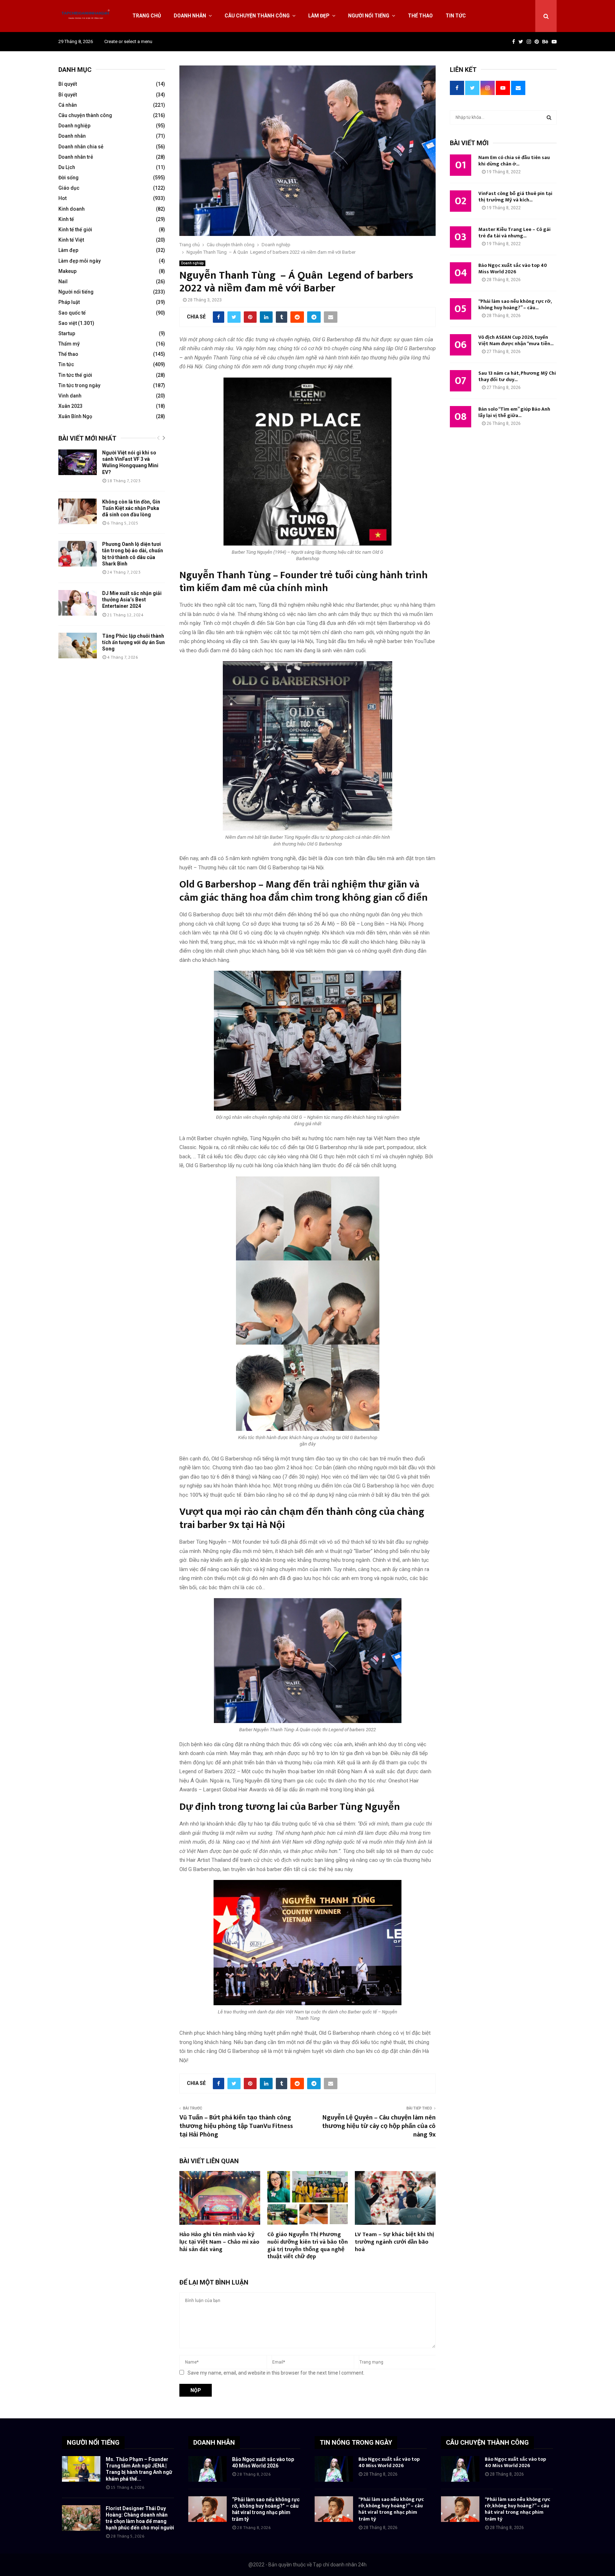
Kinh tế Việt (71, 240)
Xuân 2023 (70, 406)
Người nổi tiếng (369, 16)
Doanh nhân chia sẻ (81, 147)
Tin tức (456, 16)
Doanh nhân (190, 16)
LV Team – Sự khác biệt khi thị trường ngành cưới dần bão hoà (394, 2242)
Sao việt (68, 323)
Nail (63, 281)
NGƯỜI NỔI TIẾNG (93, 2442)
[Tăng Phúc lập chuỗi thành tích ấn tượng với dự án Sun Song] (78, 646)
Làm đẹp (319, 16)
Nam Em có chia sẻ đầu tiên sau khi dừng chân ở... (514, 161)
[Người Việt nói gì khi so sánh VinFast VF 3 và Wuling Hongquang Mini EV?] (78, 462)
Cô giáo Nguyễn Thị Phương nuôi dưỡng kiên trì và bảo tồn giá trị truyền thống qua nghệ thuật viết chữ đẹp (307, 2246)
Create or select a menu (128, 41)
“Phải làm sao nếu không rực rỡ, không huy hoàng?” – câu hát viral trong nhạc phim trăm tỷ (391, 2509)
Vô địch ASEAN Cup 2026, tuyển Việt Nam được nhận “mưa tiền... (516, 340)
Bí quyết (68, 84)
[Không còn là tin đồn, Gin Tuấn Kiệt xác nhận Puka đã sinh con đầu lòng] (78, 511)
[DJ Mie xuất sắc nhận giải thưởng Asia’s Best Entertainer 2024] (78, 603)
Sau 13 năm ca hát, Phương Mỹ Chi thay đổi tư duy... (517, 376)
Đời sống (69, 178)
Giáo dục (69, 188)
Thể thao (420, 16)
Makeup (67, 271)
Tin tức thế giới (75, 375)
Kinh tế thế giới (75, 230)
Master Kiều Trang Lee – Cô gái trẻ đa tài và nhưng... (514, 233)
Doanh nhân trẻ (76, 157)
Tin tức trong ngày (79, 385)
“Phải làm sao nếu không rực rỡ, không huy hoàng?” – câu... (515, 304)
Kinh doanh (72, 209)
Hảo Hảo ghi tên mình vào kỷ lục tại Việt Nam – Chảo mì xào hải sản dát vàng (219, 2242)
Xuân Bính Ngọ (75, 416)
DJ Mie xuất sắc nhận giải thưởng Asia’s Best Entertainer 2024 (132, 600)
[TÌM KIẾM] (549, 117)
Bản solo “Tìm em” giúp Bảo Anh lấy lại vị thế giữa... (514, 412)
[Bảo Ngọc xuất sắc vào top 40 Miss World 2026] (207, 2469)
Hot (62, 198)
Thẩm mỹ (69, 344)
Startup (67, 333)
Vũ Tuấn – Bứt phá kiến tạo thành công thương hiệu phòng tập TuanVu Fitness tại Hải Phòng (236, 2126)
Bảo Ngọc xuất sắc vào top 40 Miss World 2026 (513, 268)
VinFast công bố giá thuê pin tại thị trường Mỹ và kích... (515, 197)
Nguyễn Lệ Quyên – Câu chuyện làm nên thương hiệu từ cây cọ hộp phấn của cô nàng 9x (379, 2126)
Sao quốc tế (72, 313)
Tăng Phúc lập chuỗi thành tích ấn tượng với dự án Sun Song (133, 642)
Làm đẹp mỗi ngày (80, 261)
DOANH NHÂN (214, 2442)
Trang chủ (147, 16)
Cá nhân (68, 105)
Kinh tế (66, 219)
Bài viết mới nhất (87, 438)
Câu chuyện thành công (257, 16)
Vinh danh (70, 396)
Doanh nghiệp (192, 263)
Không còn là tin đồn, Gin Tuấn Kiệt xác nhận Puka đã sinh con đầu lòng (131, 508)
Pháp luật (69, 302)
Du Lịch (67, 167)
